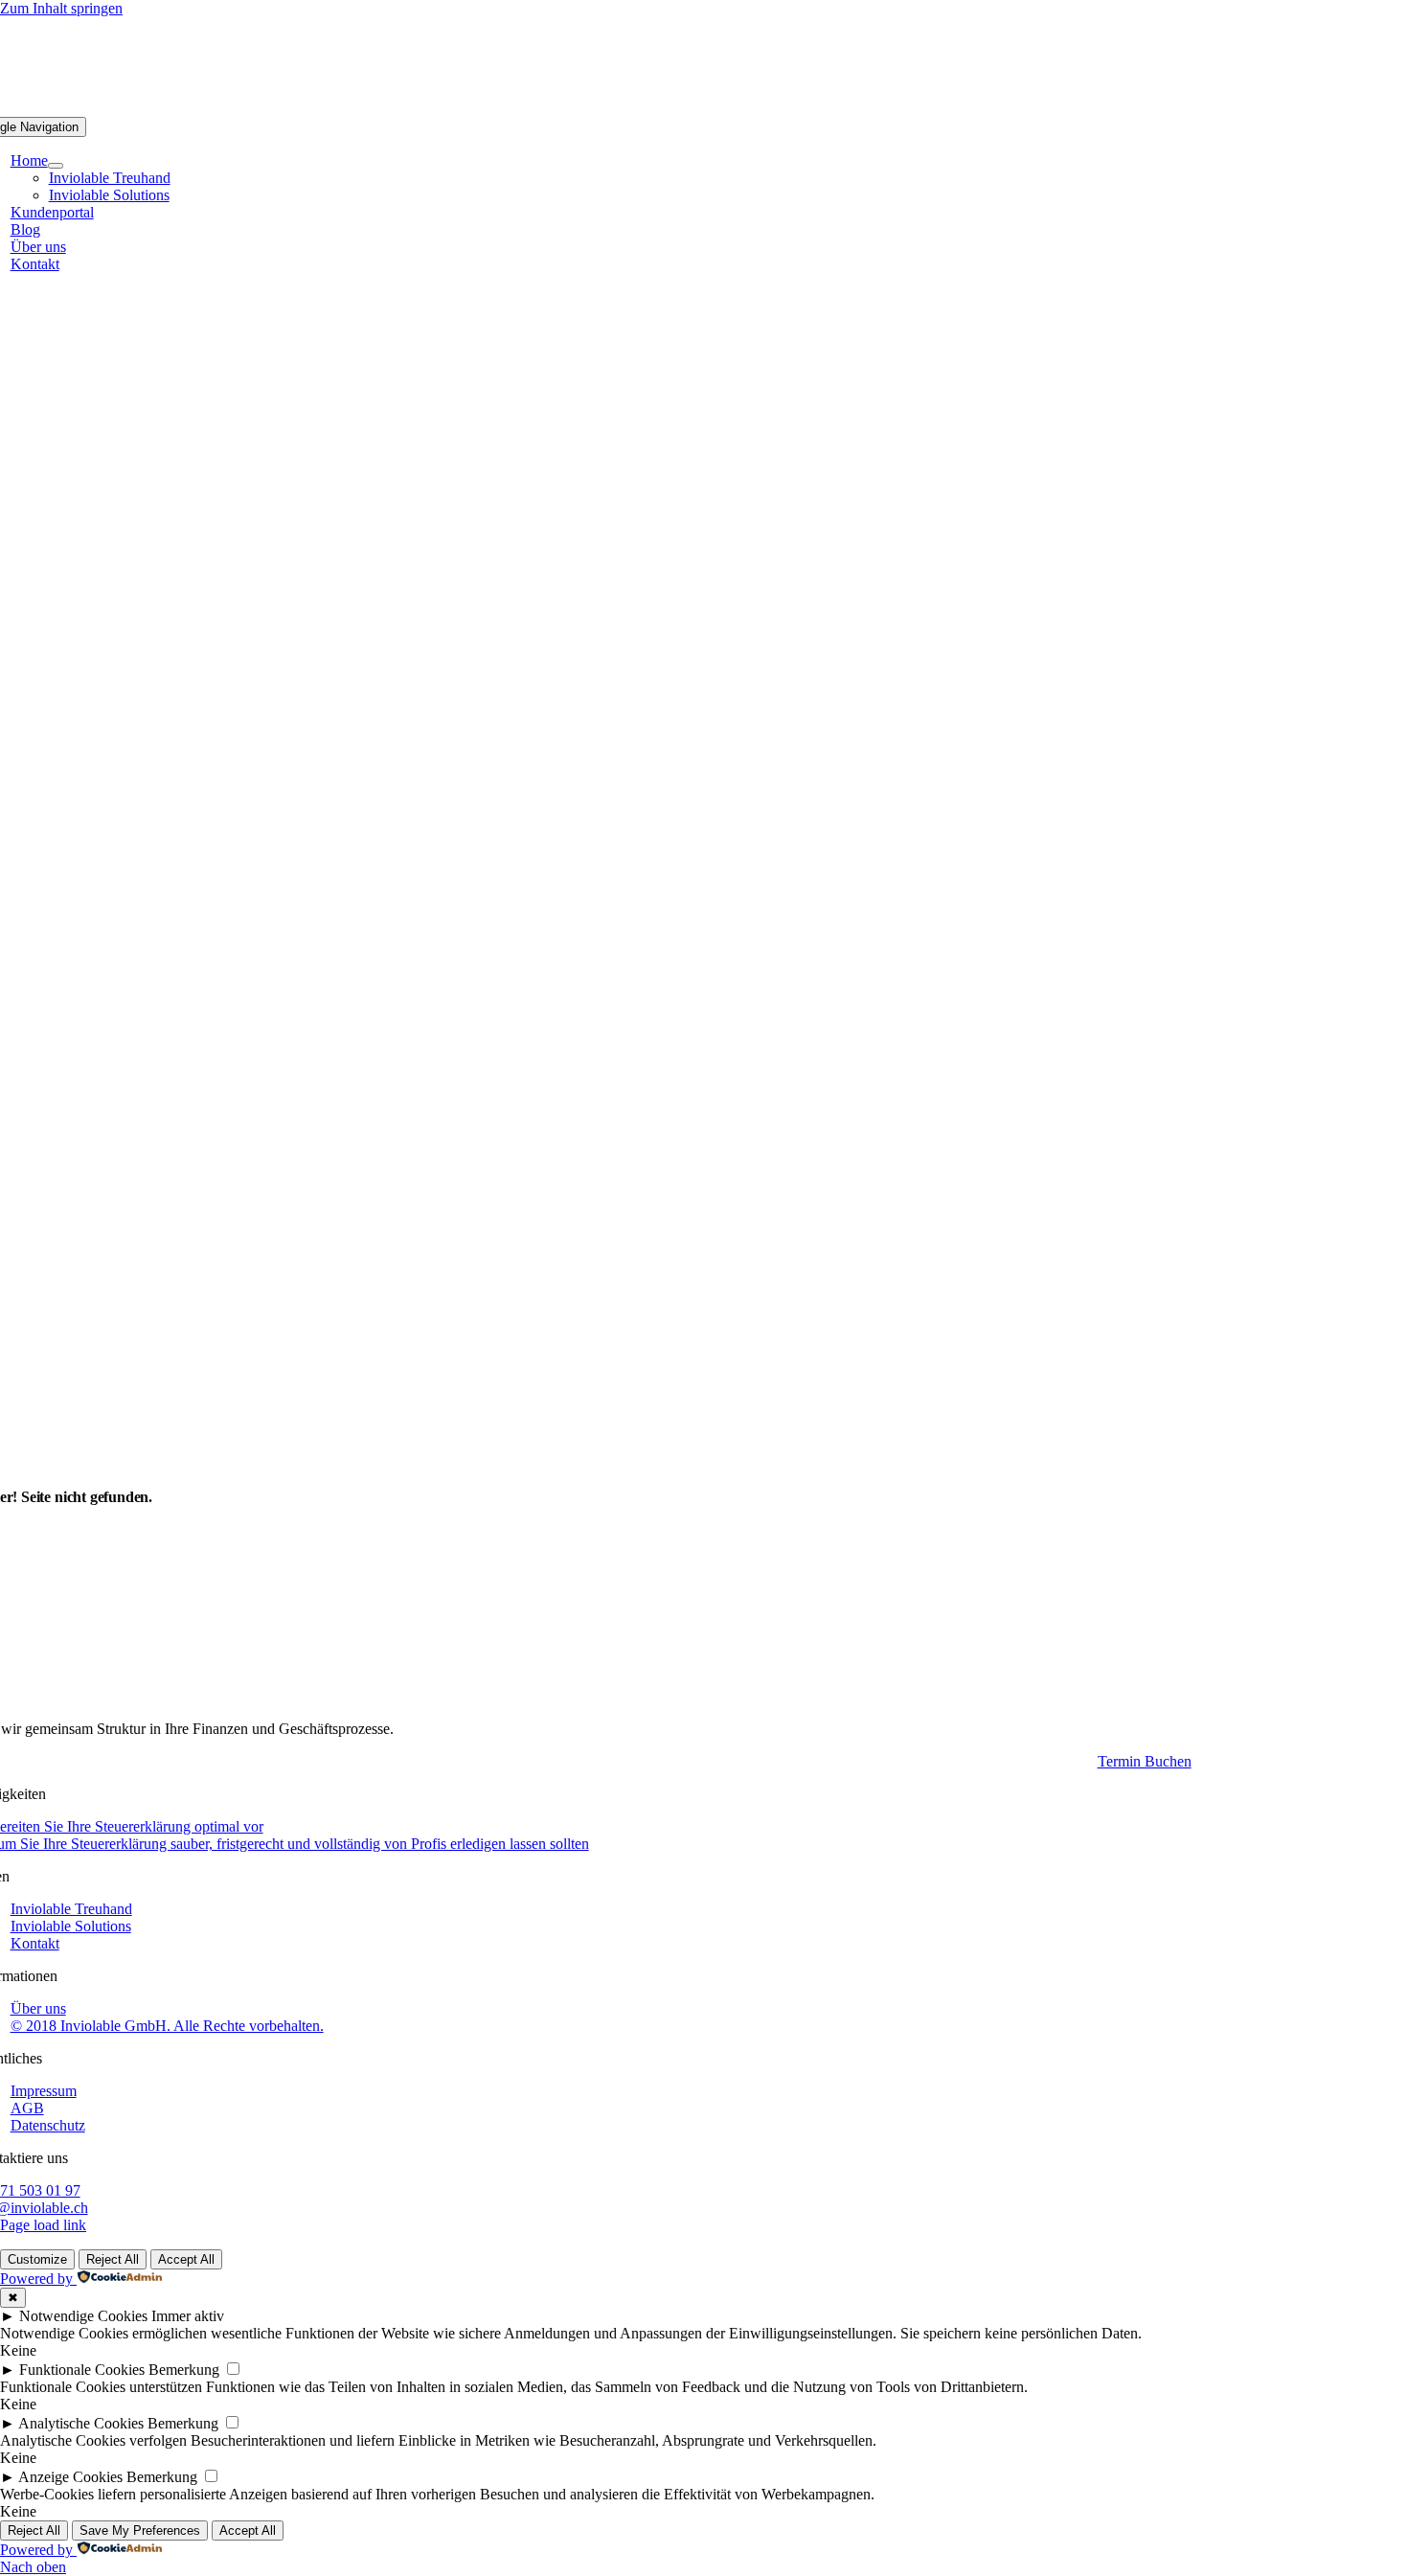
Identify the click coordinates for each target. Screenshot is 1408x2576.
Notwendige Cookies (83, 2316)
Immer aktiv (188, 2316)
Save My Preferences (140, 2530)
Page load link (43, 2225)
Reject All (113, 2259)
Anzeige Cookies (70, 2477)
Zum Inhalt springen (61, 8)
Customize (37, 2259)
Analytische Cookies (81, 2423)
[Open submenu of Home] (56, 166)
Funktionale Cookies (82, 2370)
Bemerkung (184, 2370)
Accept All (186, 2259)
